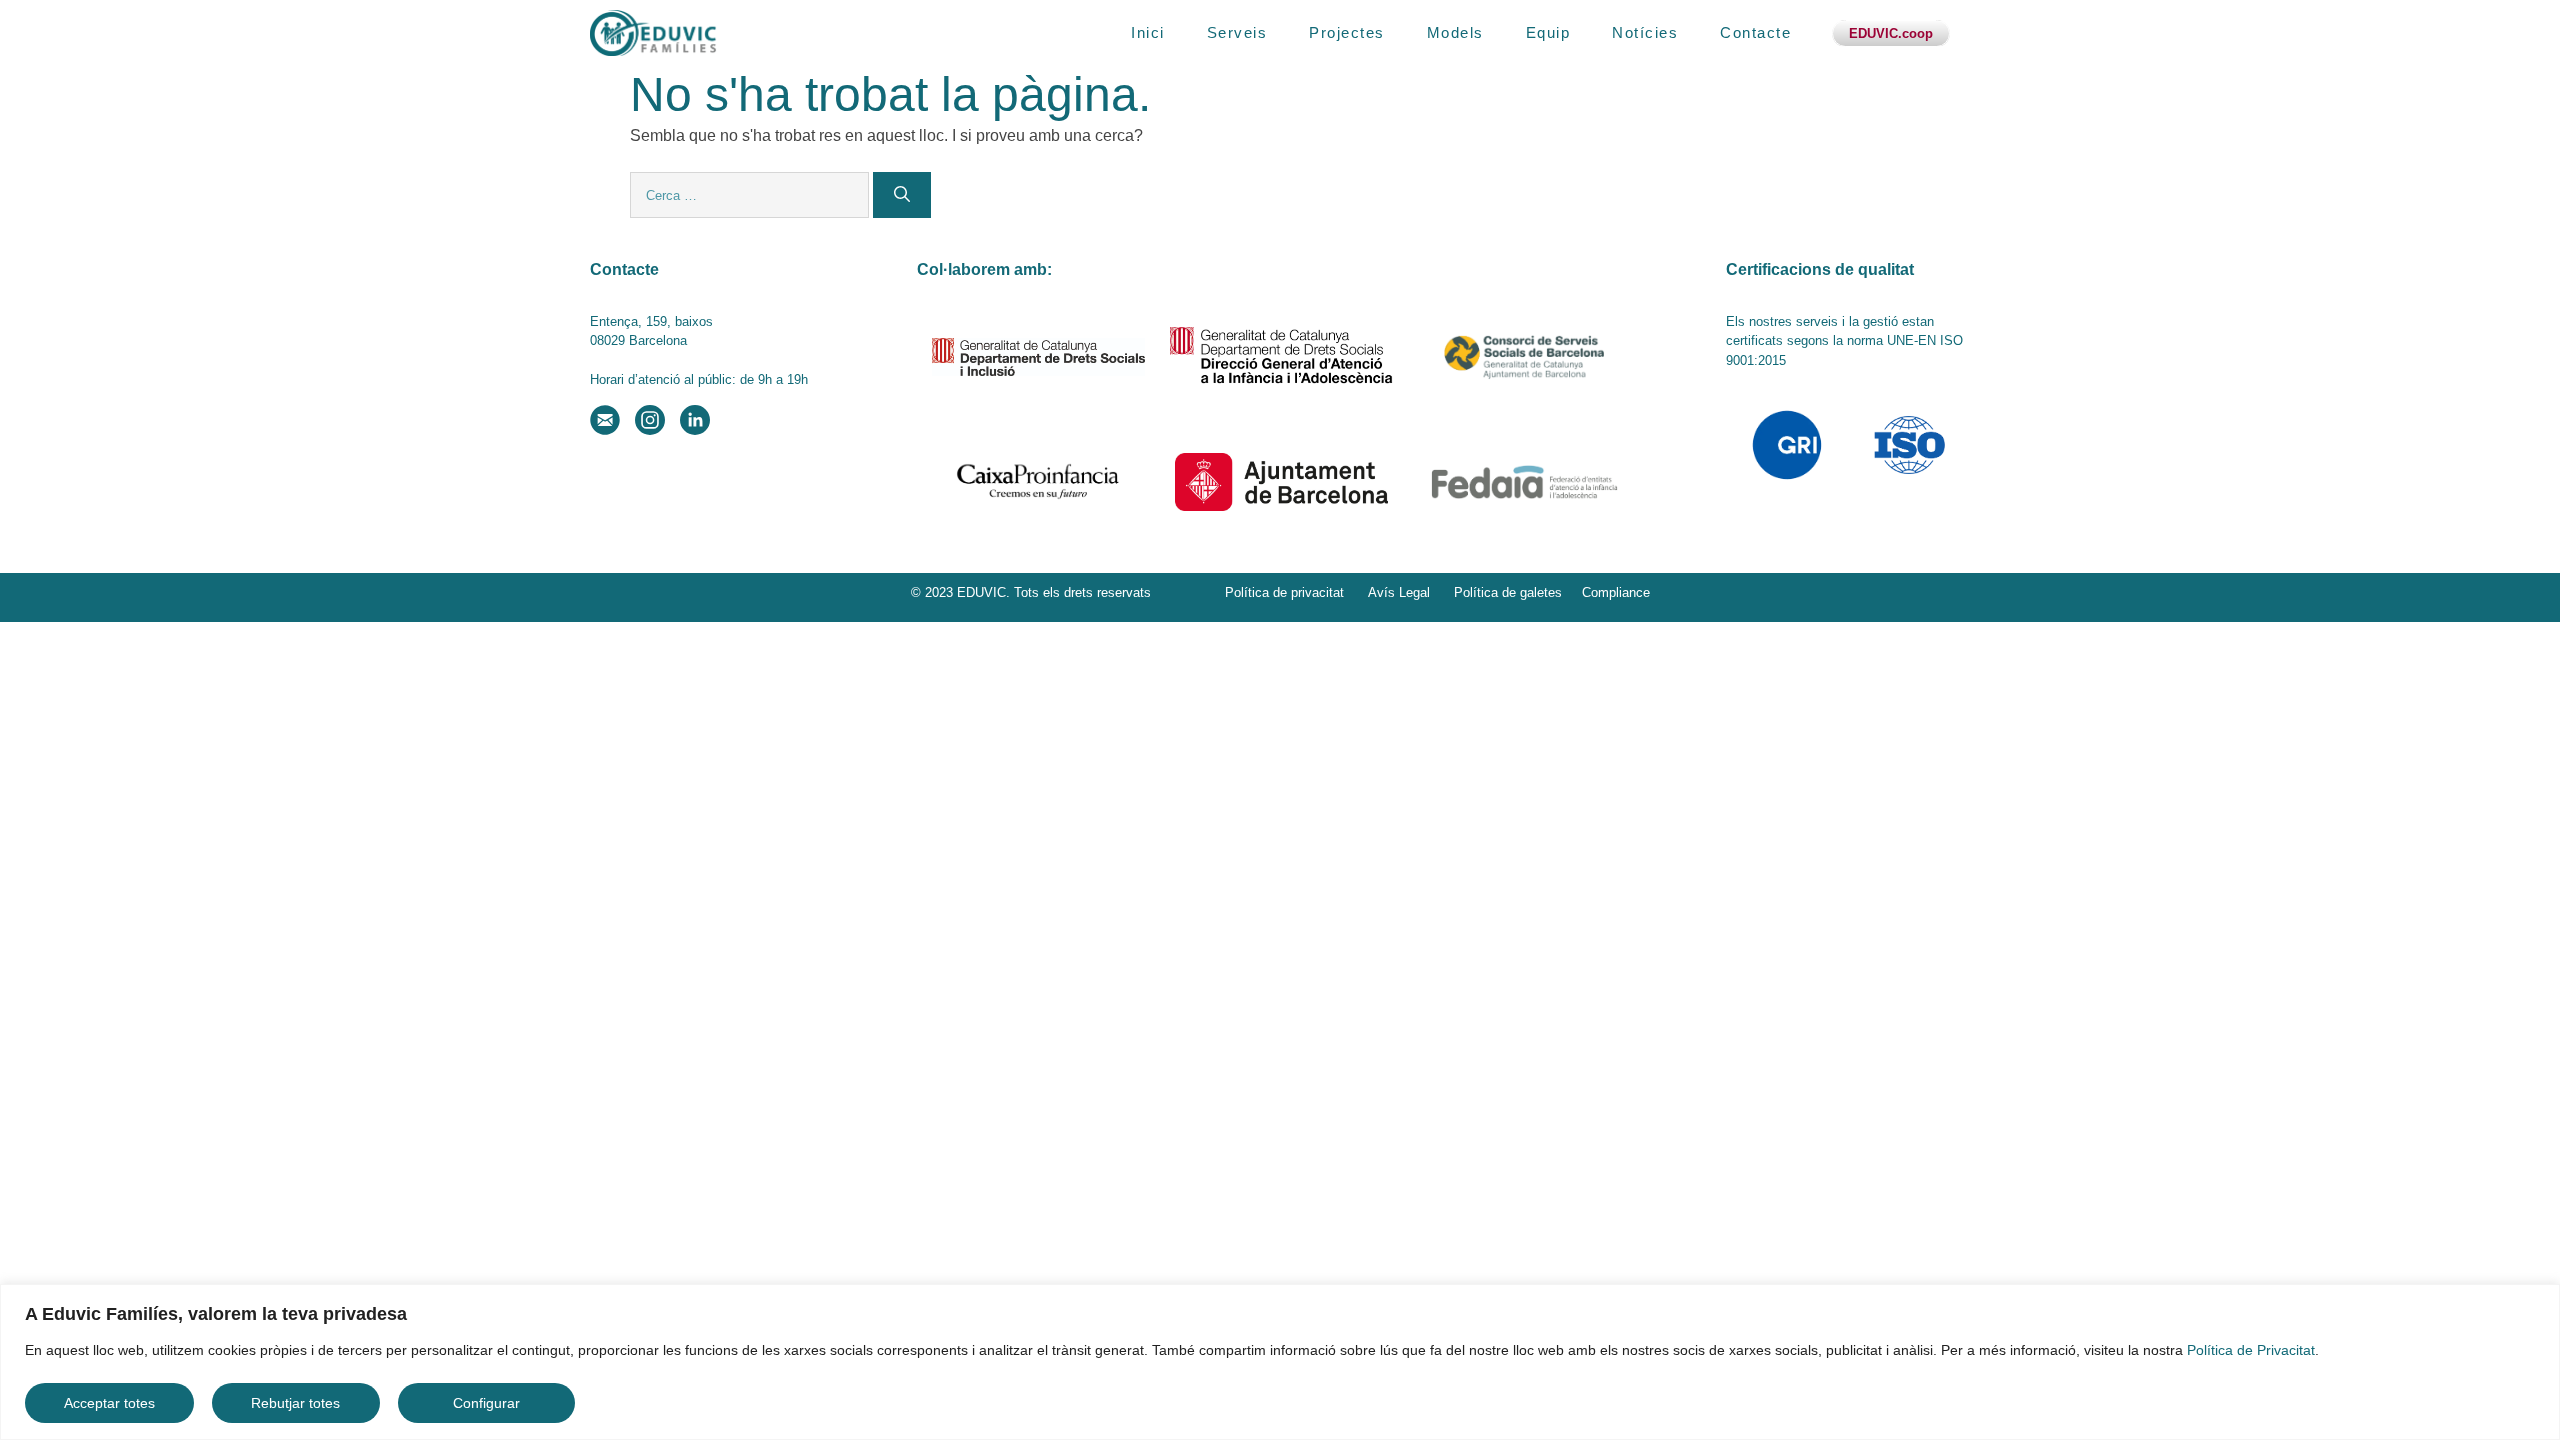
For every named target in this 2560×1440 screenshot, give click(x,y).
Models (1455, 32)
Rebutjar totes (295, 1403)
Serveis (1237, 32)
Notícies (1645, 32)
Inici (1148, 32)
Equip (1548, 32)
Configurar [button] (486, 1403)
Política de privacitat (1284, 592)
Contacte (1755, 32)
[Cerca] (902, 195)
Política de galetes (1508, 592)
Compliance (1616, 592)
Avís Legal (1399, 592)
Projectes (1347, 32)
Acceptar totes (109, 1403)
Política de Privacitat (2251, 1350)
